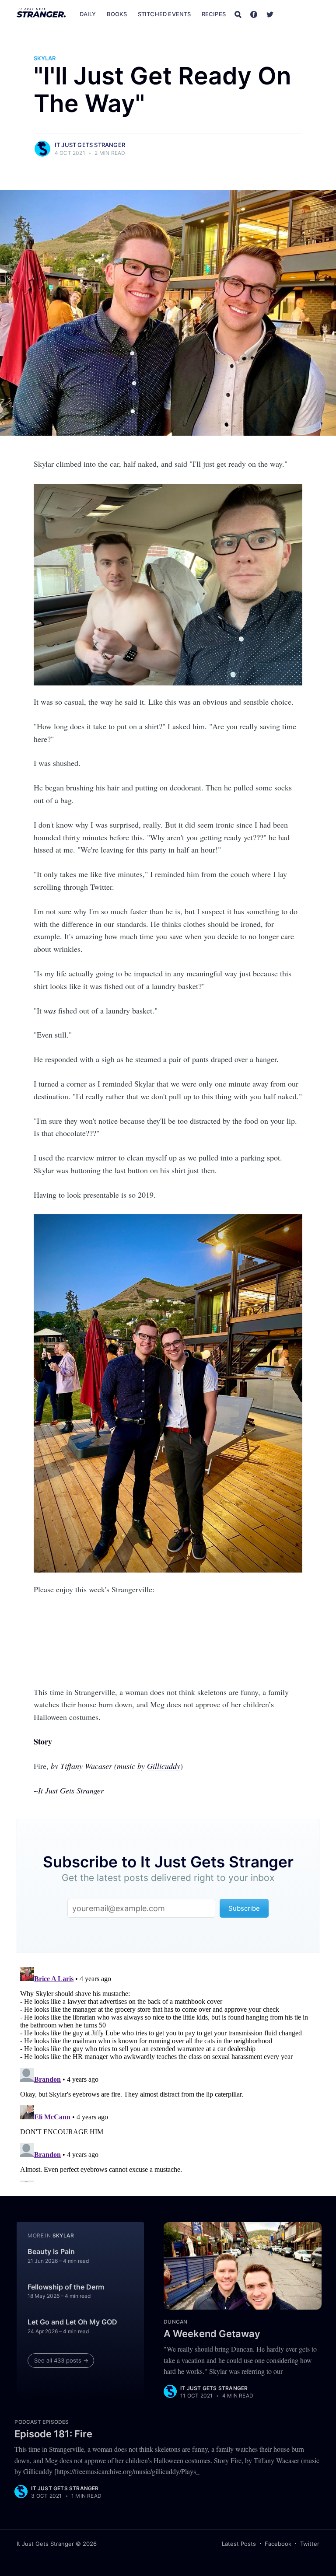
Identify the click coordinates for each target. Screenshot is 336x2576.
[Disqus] (168, 2073)
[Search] (238, 14)
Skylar (45, 58)
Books (117, 14)
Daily (88, 14)
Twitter (310, 2544)
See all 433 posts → (61, 2360)
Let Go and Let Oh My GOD (72, 2322)
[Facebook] (254, 14)
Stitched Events (164, 14)
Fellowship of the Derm (66, 2287)
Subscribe (301, 14)
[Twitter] (270, 14)
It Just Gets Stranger (90, 145)
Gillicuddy (164, 1766)
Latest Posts (239, 2544)
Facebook (278, 2544)
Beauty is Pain (51, 2251)
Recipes (214, 14)
